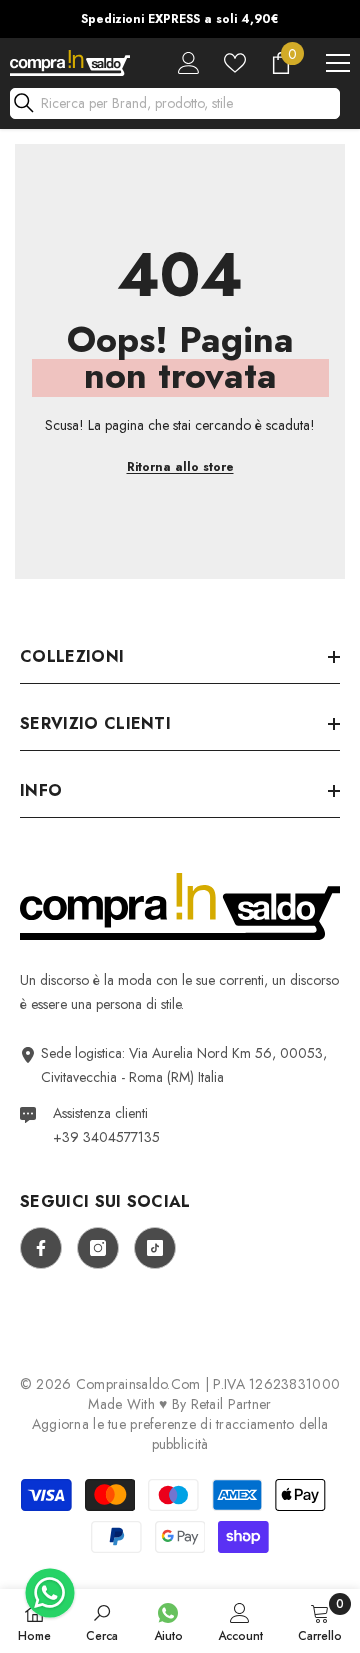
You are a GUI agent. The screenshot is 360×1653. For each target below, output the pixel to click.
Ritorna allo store (180, 467)
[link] (102, 1621)
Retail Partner (231, 1404)
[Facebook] (41, 1248)
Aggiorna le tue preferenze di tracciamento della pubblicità (180, 1434)
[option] (180, 19)
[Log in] (189, 63)
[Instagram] (98, 1248)
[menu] (338, 63)
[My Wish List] (235, 63)
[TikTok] (155, 1248)
